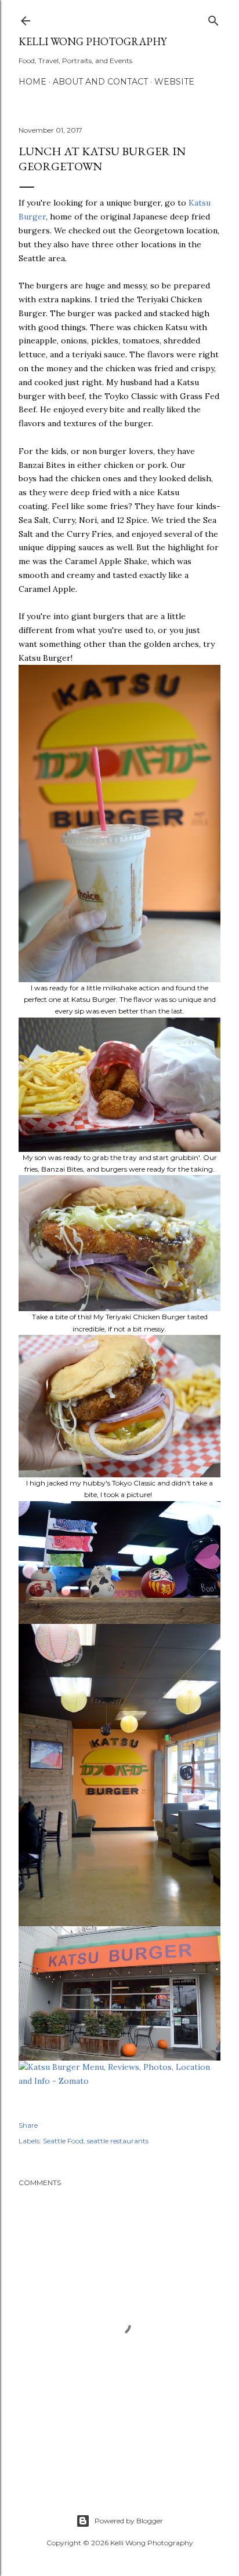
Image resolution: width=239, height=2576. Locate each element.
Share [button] (28, 2125)
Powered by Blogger (129, 2521)
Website (174, 82)
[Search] (213, 18)
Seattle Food (63, 2141)
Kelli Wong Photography (93, 41)
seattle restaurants (118, 2141)
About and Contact (100, 82)
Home (32, 82)
